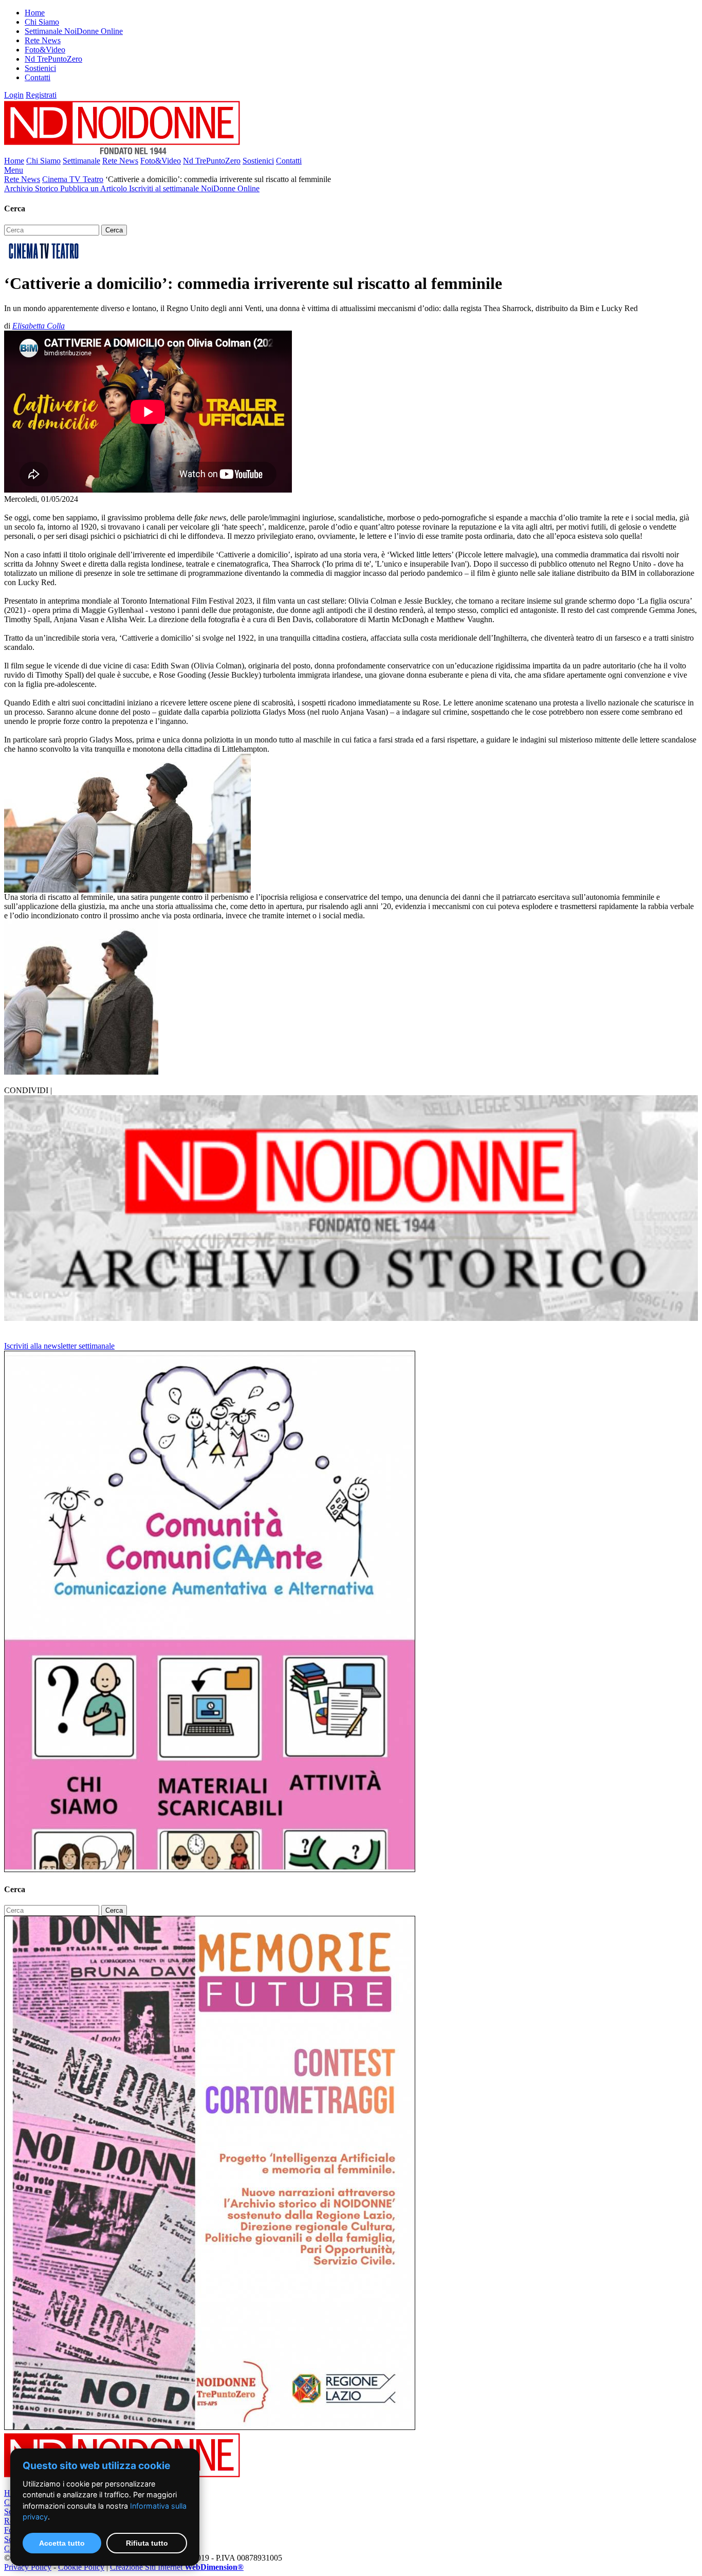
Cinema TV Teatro (73, 179)
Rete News (43, 40)
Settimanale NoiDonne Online (74, 31)
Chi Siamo (42, 22)
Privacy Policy (28, 2567)
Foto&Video (45, 50)
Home (35, 13)
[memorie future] (210, 2427)
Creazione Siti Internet (177, 2567)
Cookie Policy (81, 2567)
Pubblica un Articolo (95, 188)
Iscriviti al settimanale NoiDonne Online (194, 188)
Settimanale (81, 161)
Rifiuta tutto (147, 2543)
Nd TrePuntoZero (53, 59)
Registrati (41, 95)
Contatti (38, 77)
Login (14, 95)
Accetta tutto (62, 2543)
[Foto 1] (81, 1072)
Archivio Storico (32, 188)
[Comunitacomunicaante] (210, 1869)
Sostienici (40, 68)
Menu (14, 170)
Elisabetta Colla (39, 326)
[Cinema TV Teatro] (44, 258)
